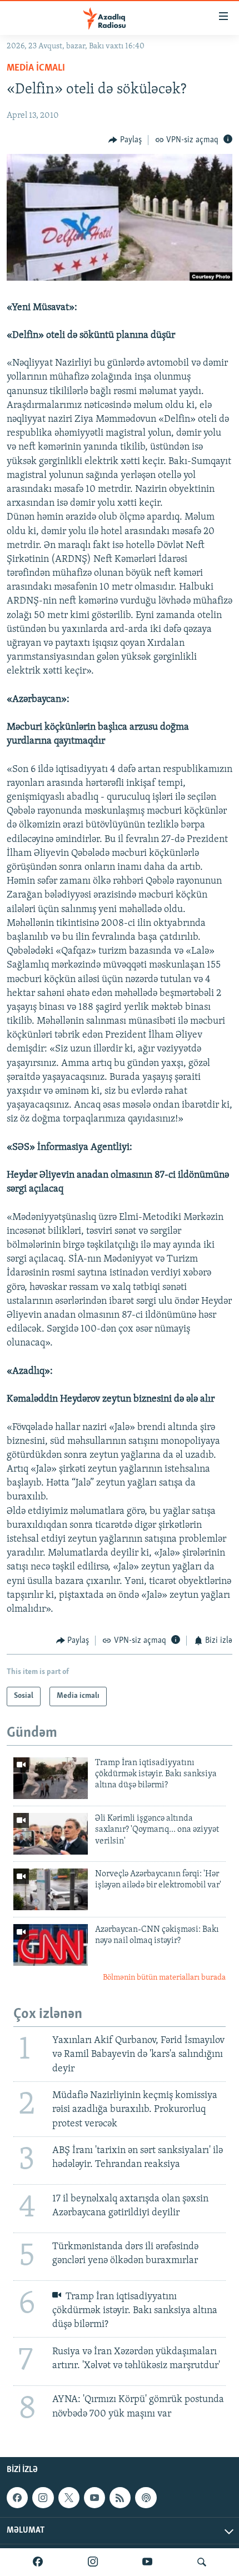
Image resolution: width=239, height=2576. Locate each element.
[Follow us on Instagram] (43, 2498)
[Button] (125, 140)
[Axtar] (202, 2562)
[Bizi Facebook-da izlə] (38, 2562)
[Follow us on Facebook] (17, 2498)
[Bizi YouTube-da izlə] (147, 2562)
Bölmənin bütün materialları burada (164, 1978)
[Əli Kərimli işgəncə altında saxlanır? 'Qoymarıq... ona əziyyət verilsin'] (51, 1834)
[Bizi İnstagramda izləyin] (93, 2562)
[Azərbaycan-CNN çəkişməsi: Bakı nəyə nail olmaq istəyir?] (51, 1945)
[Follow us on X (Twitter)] (69, 2498)
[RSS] (120, 2498)
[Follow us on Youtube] (94, 2498)
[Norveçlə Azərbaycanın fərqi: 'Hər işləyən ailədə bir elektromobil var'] (51, 1889)
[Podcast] (146, 2498)
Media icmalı (36, 68)
